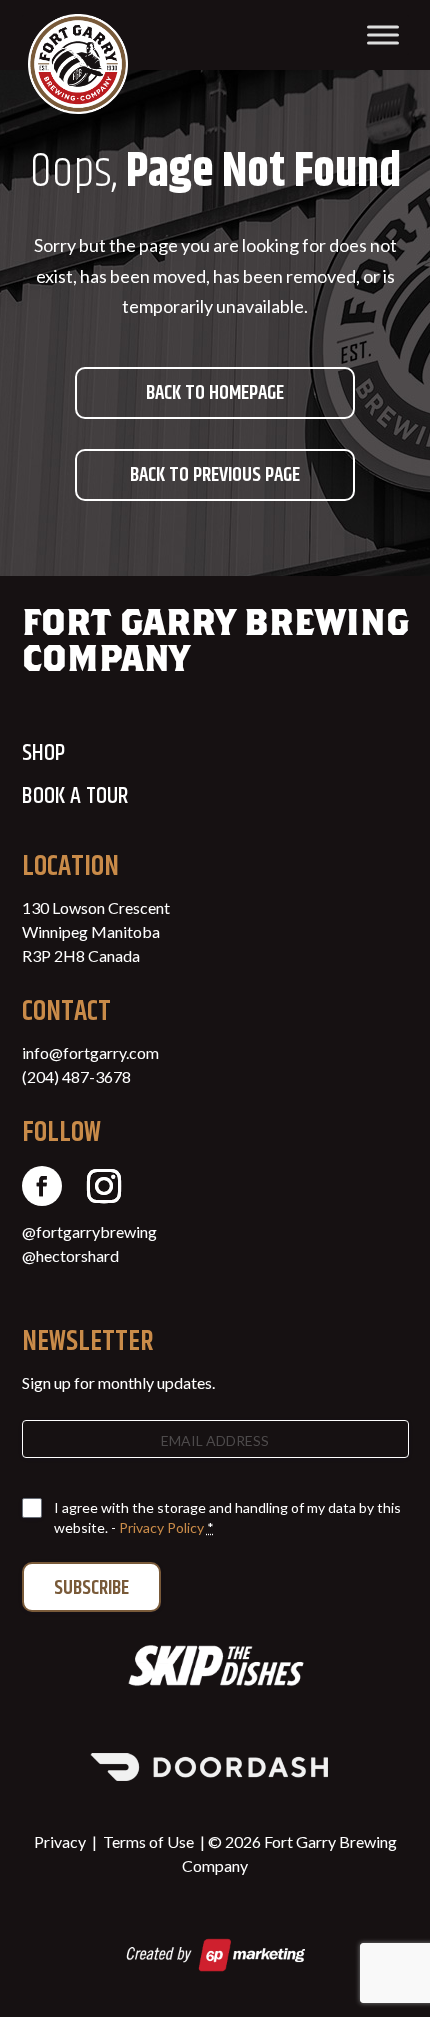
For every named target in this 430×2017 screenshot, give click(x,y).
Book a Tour (75, 796)
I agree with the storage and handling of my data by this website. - (227, 1517)
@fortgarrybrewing (89, 1231)
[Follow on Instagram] (104, 1186)
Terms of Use (148, 1841)
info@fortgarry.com (90, 1052)
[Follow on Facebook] (42, 1186)
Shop (43, 753)
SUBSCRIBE (91, 1588)
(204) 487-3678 (76, 1076)
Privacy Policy (161, 1527)
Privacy (60, 1841)
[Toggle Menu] (383, 34)
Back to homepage (215, 393)
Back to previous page (215, 475)
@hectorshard (70, 1255)
